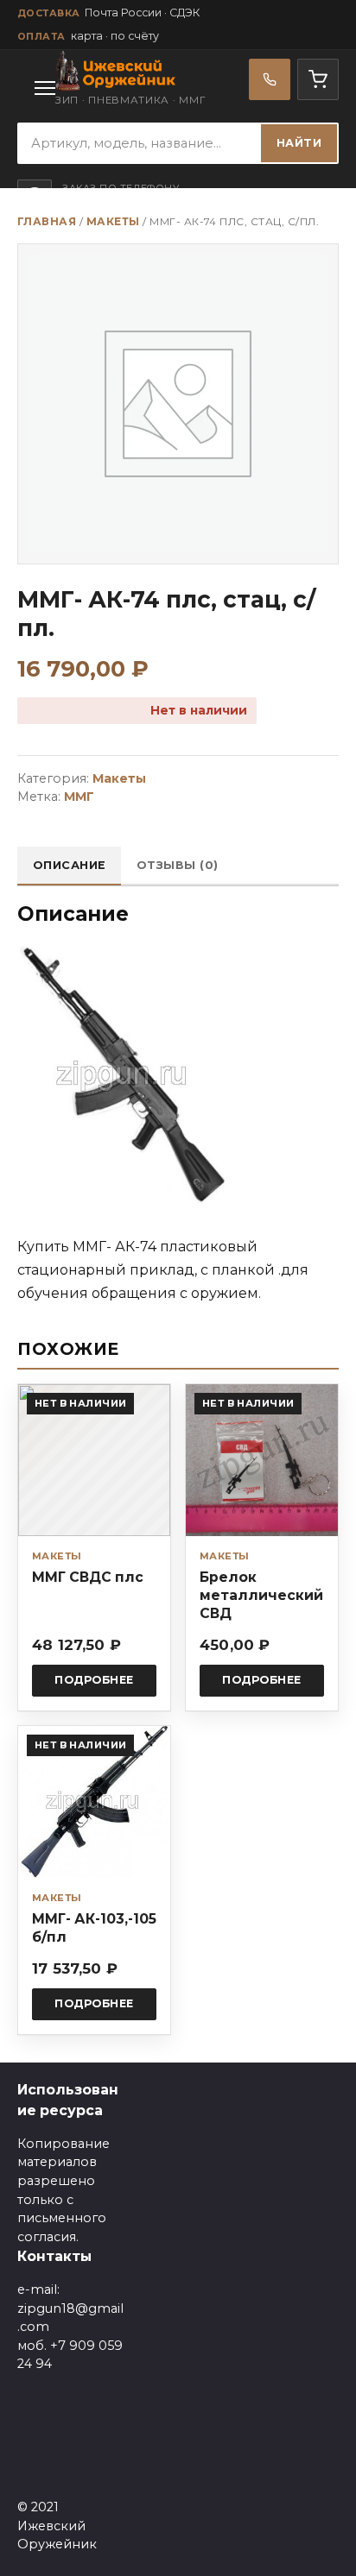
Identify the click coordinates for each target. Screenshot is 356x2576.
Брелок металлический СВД (261, 1595)
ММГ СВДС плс (88, 1577)
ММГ (79, 797)
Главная (47, 221)
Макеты (113, 221)
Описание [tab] (70, 865)
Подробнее (94, 1680)
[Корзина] (318, 79)
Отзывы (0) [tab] (178, 865)
